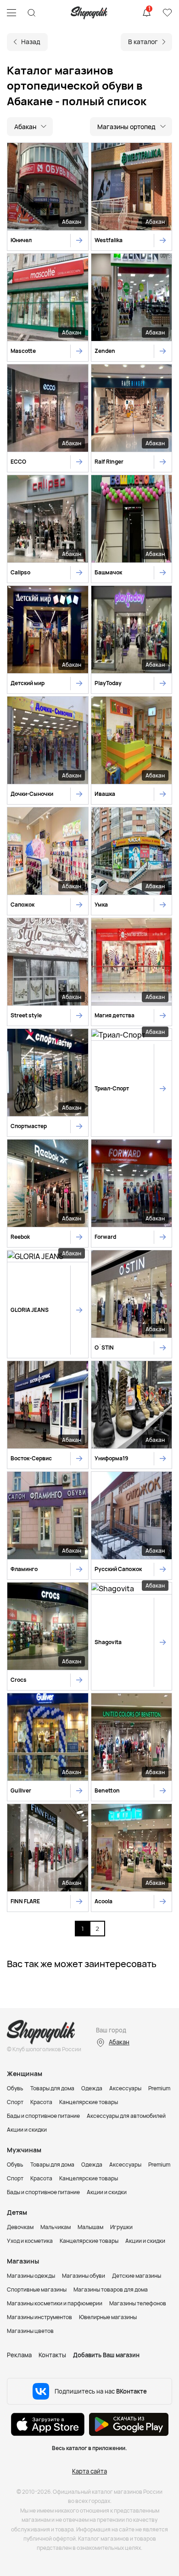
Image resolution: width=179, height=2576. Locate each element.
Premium (159, 2088)
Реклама (19, 2355)
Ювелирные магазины (108, 2317)
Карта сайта (89, 2471)
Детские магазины (137, 2276)
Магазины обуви (84, 2276)
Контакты (52, 2355)
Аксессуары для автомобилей (126, 2116)
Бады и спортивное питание (43, 2116)
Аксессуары (125, 2088)
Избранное (167, 13)
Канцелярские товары (89, 2102)
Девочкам (20, 2227)
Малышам (90, 2227)
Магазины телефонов (138, 2303)
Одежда (92, 2088)
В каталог (143, 42)
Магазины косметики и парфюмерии (55, 2303)
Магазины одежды (31, 2276)
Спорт (15, 2102)
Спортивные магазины (37, 2289)
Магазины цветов (30, 2331)
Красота (41, 2102)
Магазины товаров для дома (111, 2289)
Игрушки (121, 2227)
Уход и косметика (30, 2241)
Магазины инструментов (39, 2317)
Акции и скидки (27, 2130)
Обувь (15, 2088)
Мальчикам (56, 2227)
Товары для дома (52, 2088)
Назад (31, 42)
